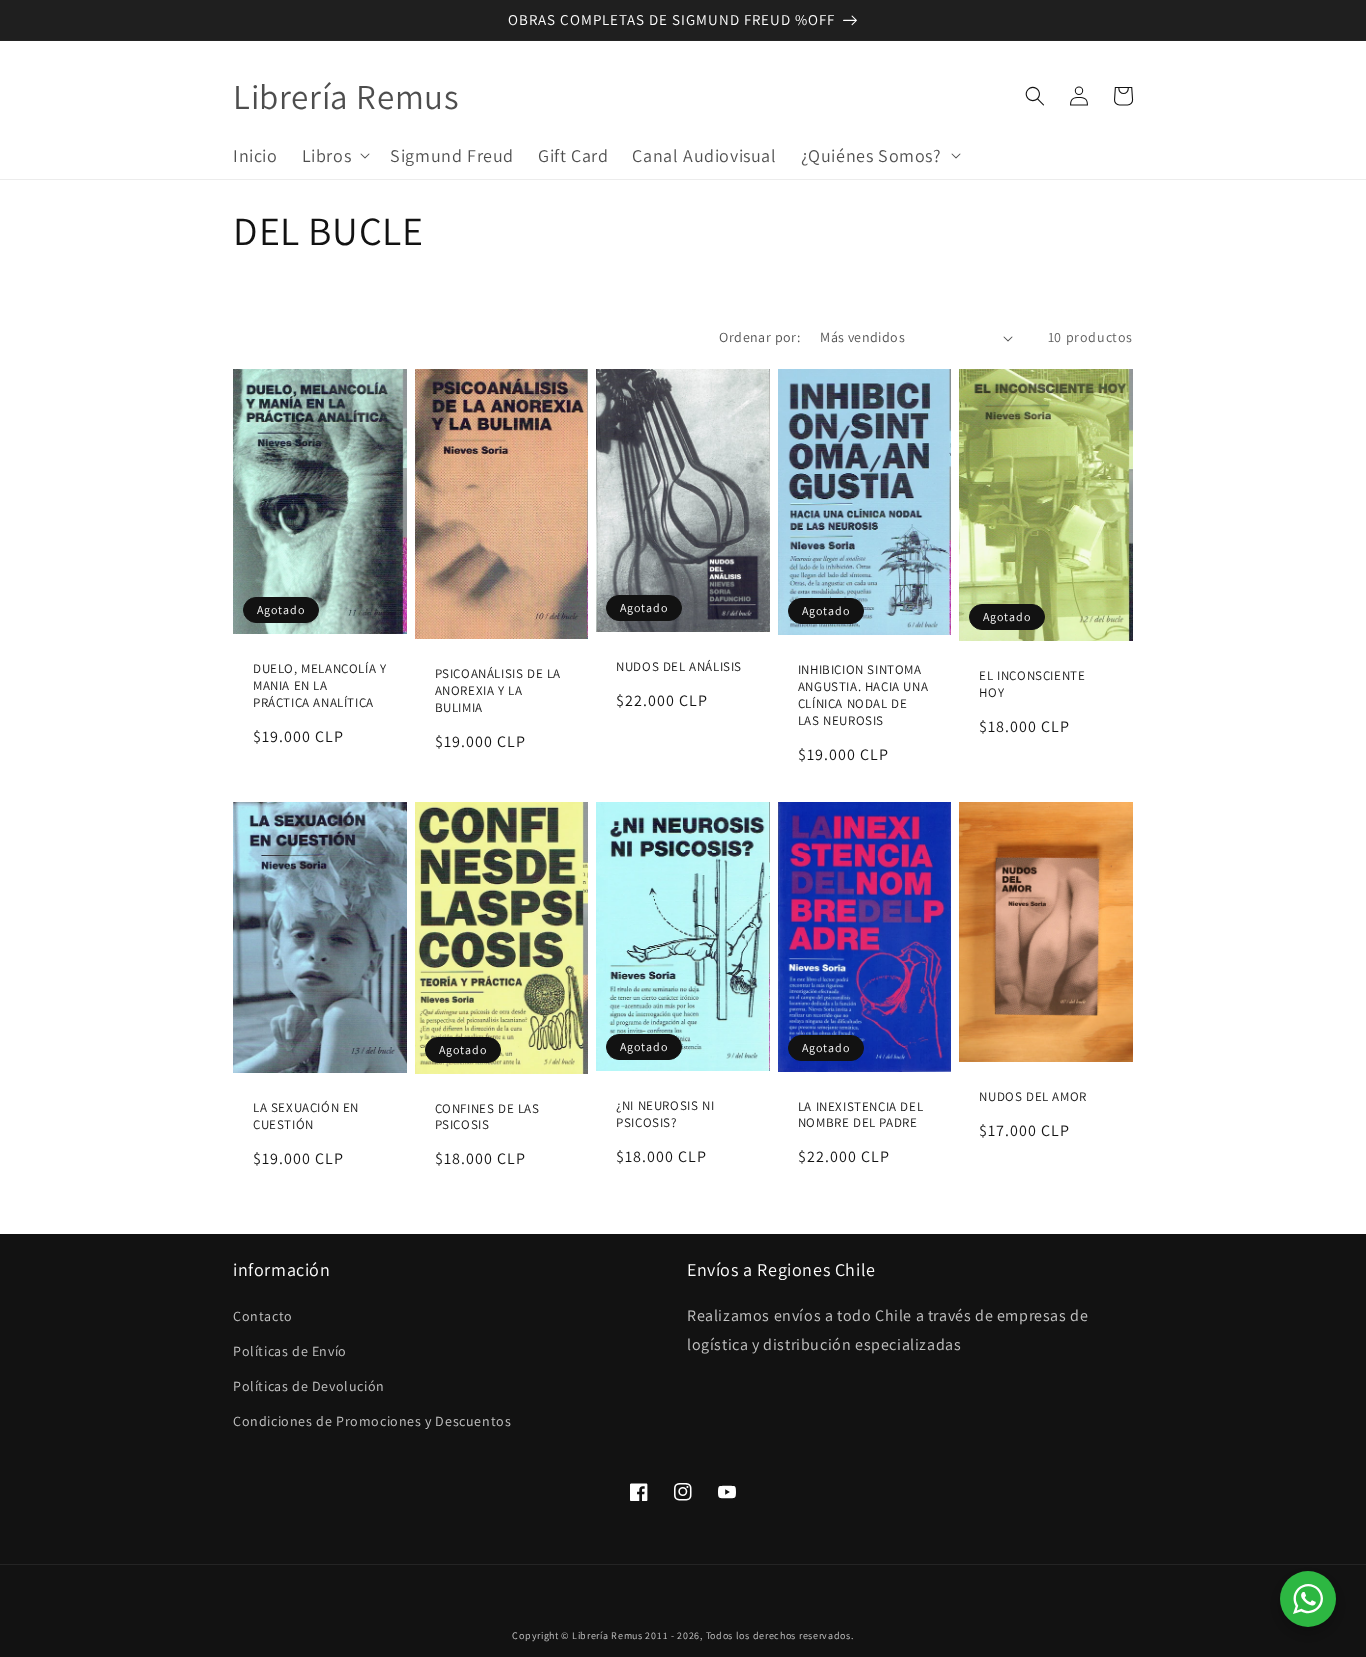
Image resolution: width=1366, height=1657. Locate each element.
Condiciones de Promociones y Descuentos (372, 1421)
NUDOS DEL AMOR (1032, 1097)
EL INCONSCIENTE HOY (1032, 684)
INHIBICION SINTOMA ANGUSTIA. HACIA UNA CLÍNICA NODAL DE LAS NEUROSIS (863, 695)
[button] (334, 154)
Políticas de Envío (290, 1351)
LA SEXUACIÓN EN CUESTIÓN (306, 1116)
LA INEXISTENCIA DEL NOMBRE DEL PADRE (860, 1115)
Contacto (263, 1316)
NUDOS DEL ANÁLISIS (679, 667)
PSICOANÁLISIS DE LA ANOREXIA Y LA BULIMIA (498, 691)
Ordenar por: (759, 337)
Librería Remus (607, 1635)
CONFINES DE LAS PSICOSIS (487, 1117)
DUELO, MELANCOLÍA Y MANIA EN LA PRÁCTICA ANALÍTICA (319, 686)
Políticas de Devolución (309, 1386)
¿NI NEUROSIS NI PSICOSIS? (665, 1114)
